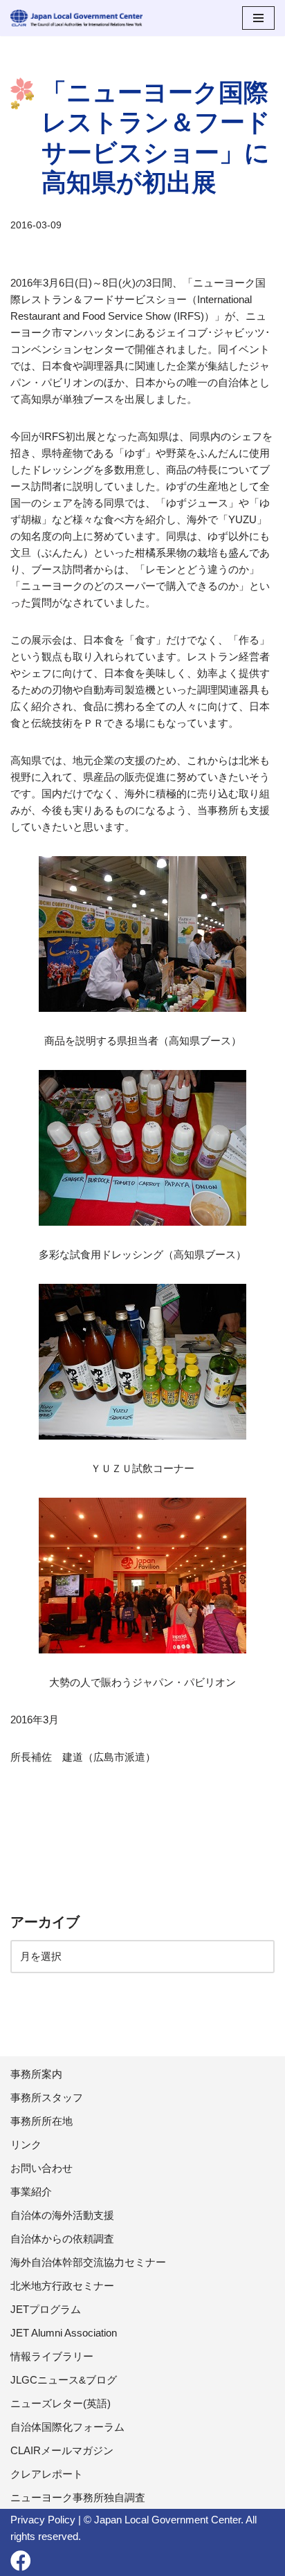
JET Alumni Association (64, 2333)
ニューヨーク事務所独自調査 (78, 2497)
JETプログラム (46, 2309)
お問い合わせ (42, 2168)
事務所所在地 (42, 2121)
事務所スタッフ (47, 2097)
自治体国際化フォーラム (67, 2427)
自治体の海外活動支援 (62, 2215)
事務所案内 (36, 2074)
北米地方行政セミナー (62, 2286)
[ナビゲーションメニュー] (258, 18)
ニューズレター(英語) (61, 2403)
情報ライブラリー (52, 2356)
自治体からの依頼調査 (62, 2239)
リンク (26, 2144)
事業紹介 (31, 2192)
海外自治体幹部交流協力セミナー (88, 2262)
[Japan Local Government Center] (76, 18)
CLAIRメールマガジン (62, 2450)
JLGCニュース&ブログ (64, 2380)
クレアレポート (47, 2474)
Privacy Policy (43, 2520)
